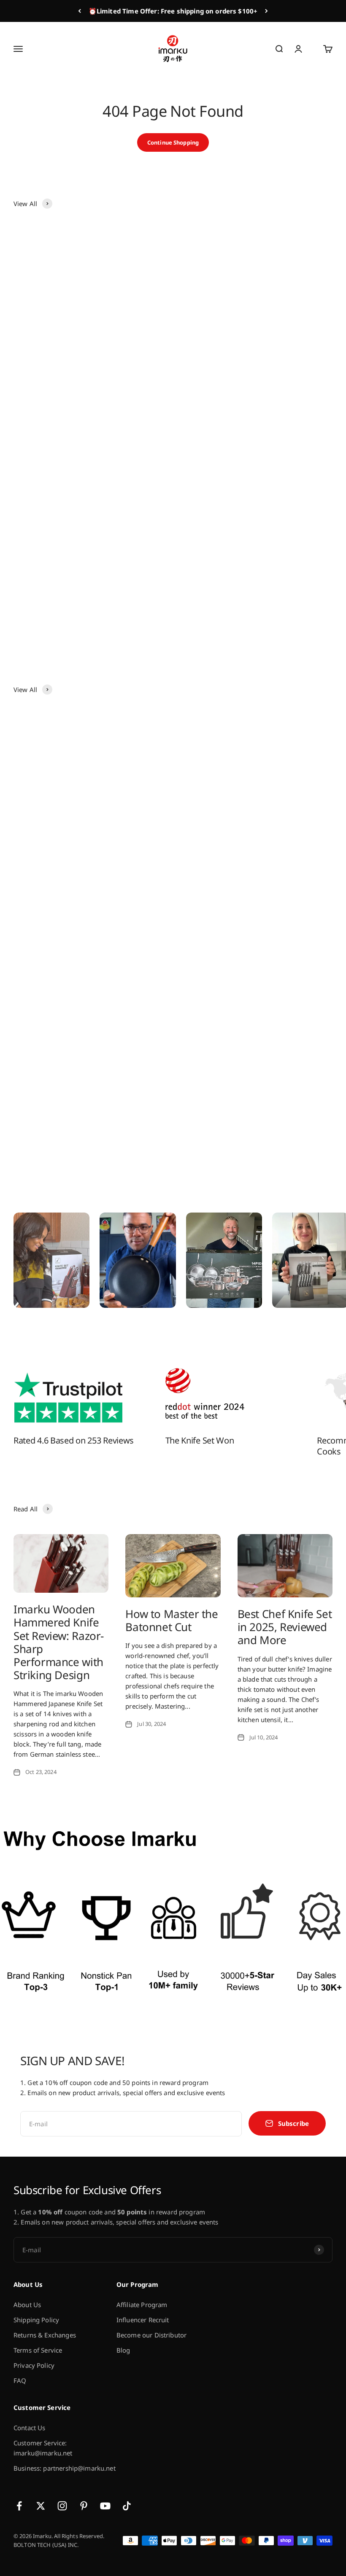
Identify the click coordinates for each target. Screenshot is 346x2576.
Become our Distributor (151, 2335)
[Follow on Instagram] (62, 2506)
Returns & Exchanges (45, 2335)
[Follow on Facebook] (19, 2506)
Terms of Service (38, 2350)
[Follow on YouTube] (105, 2506)
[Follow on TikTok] (127, 2506)
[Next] (266, 11)
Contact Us (30, 2428)
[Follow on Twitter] (41, 2506)
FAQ (20, 2380)
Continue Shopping (173, 142)
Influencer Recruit (143, 2320)
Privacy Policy (34, 2365)
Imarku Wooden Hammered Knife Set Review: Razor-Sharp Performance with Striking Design (59, 1642)
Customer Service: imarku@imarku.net (43, 2448)
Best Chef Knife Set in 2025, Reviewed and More (285, 1627)
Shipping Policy (36, 2320)
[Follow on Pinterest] (84, 2506)
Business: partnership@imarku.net (65, 2468)
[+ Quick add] (154, 369)
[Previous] (80, 11)
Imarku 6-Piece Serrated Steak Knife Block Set (252, 396)
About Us (27, 2305)
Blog (123, 2350)
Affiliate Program (142, 2305)
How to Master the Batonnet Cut (172, 1620)
